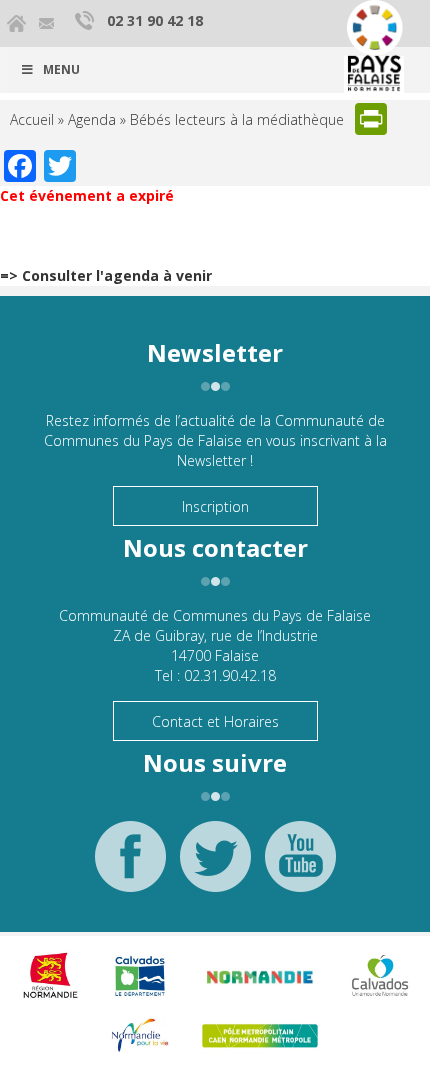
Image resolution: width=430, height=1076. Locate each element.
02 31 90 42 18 (155, 20)
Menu (61, 69)
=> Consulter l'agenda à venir (106, 275)
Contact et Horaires (215, 721)
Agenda (92, 119)
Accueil (32, 119)
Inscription (215, 506)
